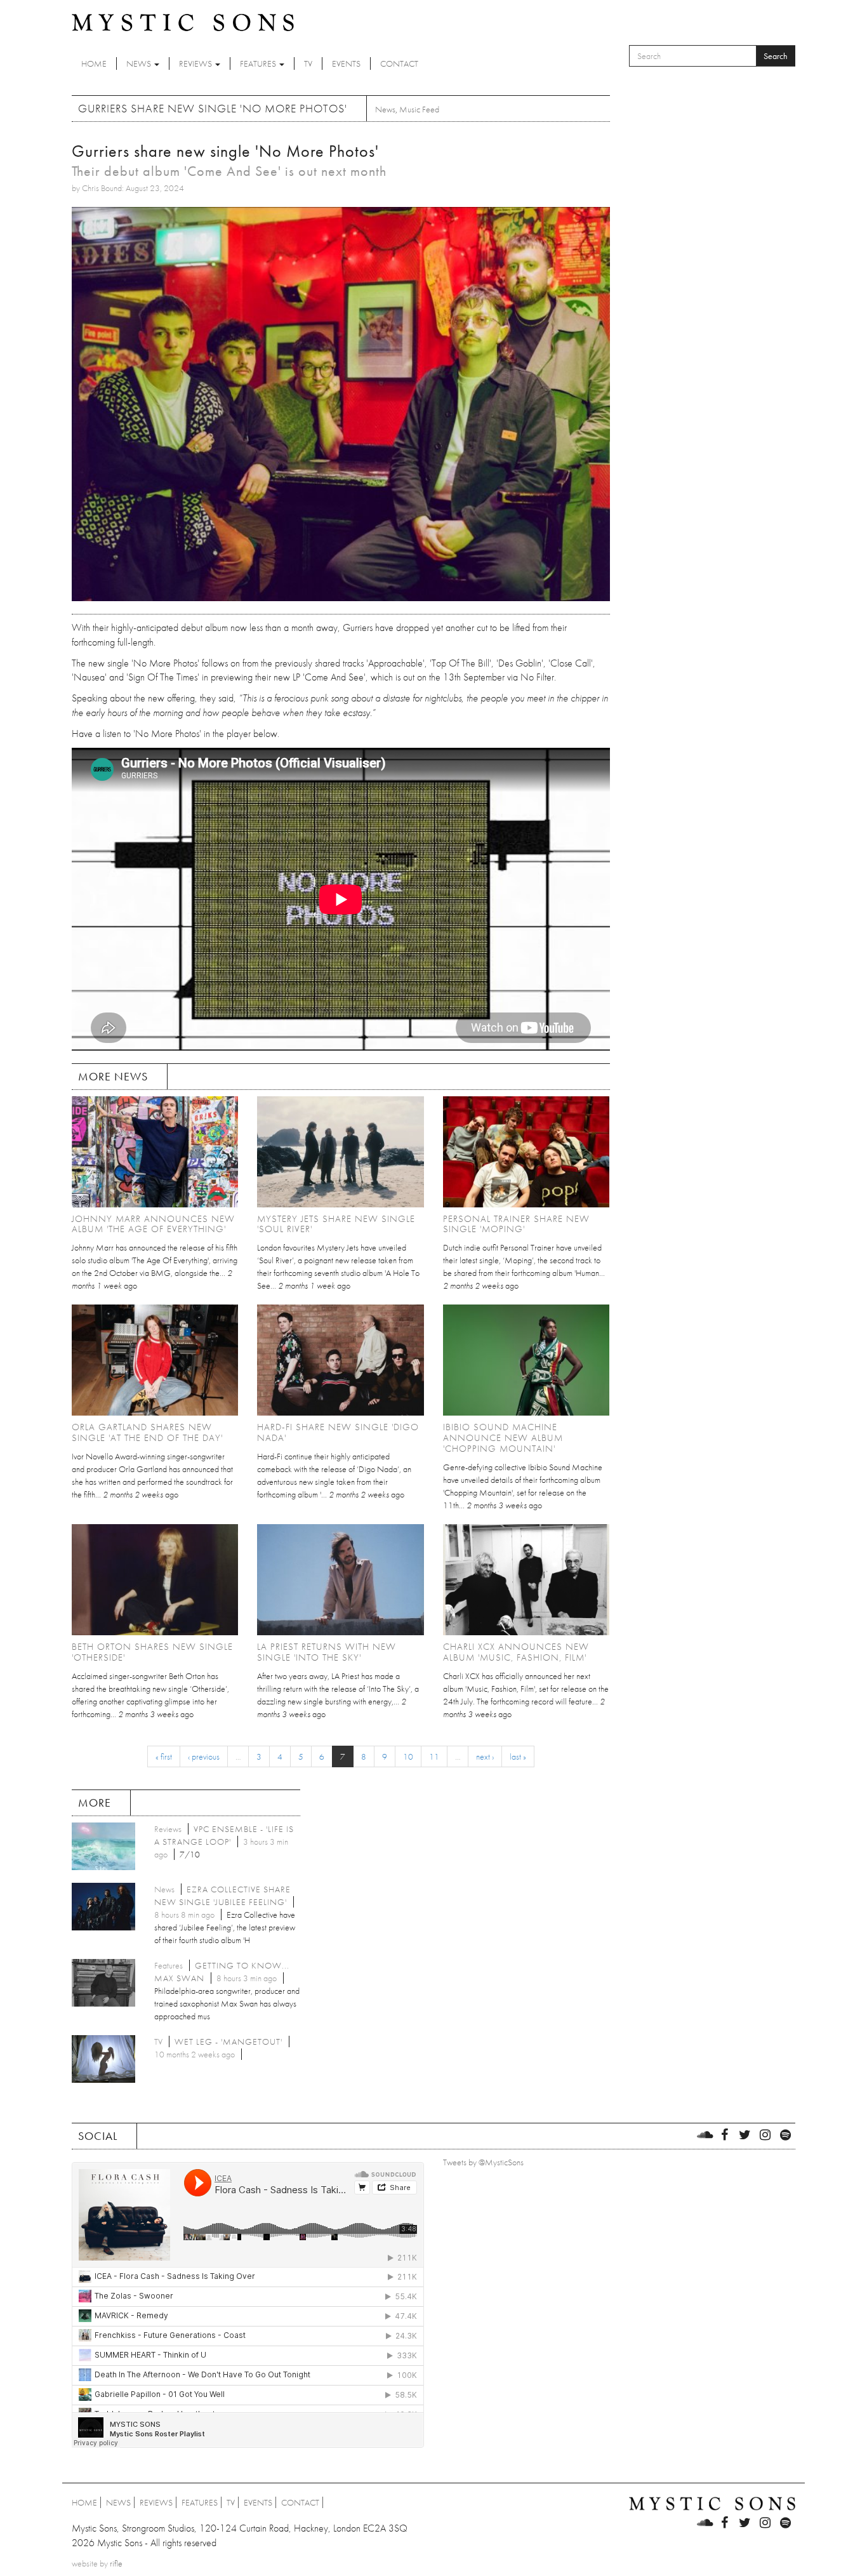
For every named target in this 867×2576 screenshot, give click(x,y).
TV (308, 63)
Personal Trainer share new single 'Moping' (516, 1224)
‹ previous (204, 1756)
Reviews (196, 63)
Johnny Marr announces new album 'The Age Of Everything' (153, 1224)
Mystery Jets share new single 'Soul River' (336, 1224)
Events (346, 63)
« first (164, 1756)
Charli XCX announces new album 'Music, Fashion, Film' (516, 1652)
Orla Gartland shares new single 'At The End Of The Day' (147, 1432)
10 (408, 1756)
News (140, 63)
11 (434, 1756)
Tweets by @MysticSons (483, 2162)
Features (259, 63)
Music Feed (419, 109)
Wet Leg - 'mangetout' (228, 2042)
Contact (399, 63)
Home (94, 63)
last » (518, 1756)
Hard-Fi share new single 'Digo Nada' (338, 1432)
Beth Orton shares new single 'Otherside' (152, 1652)
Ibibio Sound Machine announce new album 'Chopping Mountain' (503, 1438)
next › (485, 1756)
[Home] (183, 22)
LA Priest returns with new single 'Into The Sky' (327, 1652)
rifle (116, 2563)
